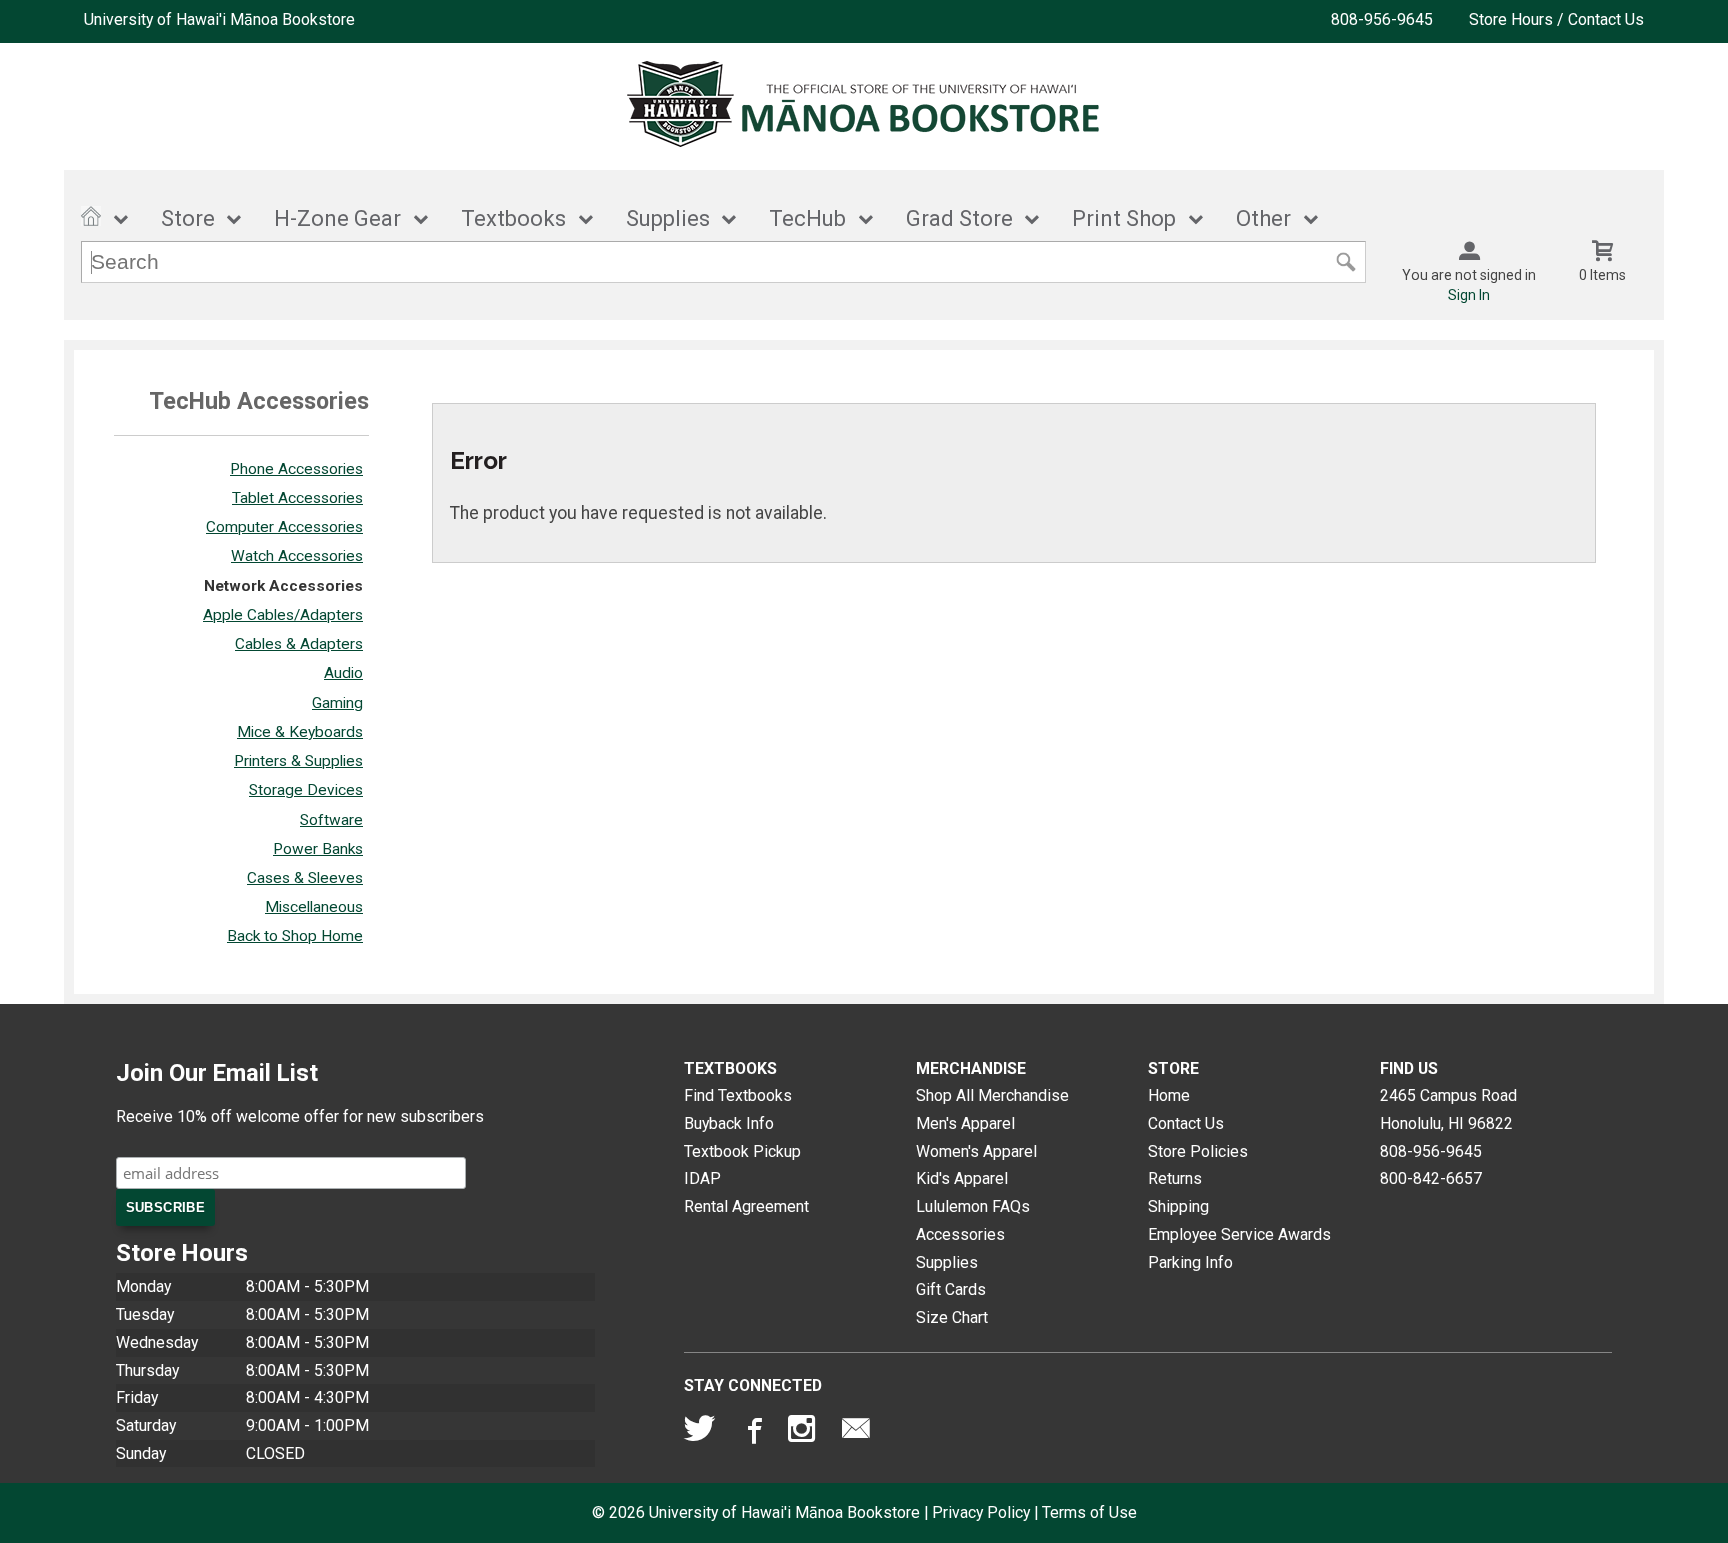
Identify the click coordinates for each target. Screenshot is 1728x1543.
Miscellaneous (314, 907)
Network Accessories (283, 586)
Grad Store (959, 218)
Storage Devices (306, 790)
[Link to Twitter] (700, 1433)
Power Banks (318, 849)
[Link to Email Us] (856, 1433)
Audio (343, 673)
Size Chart (952, 1317)
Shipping (1178, 1206)
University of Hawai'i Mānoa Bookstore (219, 19)
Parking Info (1190, 1262)
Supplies (668, 218)
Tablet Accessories (297, 498)
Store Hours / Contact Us (1556, 19)
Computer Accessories (284, 527)
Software (331, 820)
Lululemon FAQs (973, 1206)
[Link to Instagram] (804, 1433)
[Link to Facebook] (752, 1433)
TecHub (807, 218)
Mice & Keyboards (300, 732)
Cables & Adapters (299, 644)
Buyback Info (729, 1123)
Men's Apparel (965, 1123)
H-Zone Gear (337, 218)
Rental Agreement (746, 1206)
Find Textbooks (738, 1095)
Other (1263, 218)
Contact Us (1186, 1123)
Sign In (1469, 295)
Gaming (337, 703)
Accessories (960, 1234)
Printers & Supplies (298, 761)
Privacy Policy (981, 1512)
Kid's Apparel (962, 1178)
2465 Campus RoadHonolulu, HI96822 (1448, 1109)
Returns (1175, 1178)
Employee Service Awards (1239, 1234)
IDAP (702, 1178)
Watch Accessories (297, 556)
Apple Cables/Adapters (283, 615)
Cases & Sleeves (305, 878)
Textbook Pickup (742, 1151)
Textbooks (513, 218)
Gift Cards (951, 1289)
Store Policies (1198, 1151)
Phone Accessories (296, 469)
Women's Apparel (976, 1151)
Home (1169, 1095)
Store (188, 218)
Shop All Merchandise (992, 1095)
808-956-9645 (1382, 19)
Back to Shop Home (295, 936)
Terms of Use (1089, 1512)
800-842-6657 (1431, 1178)
